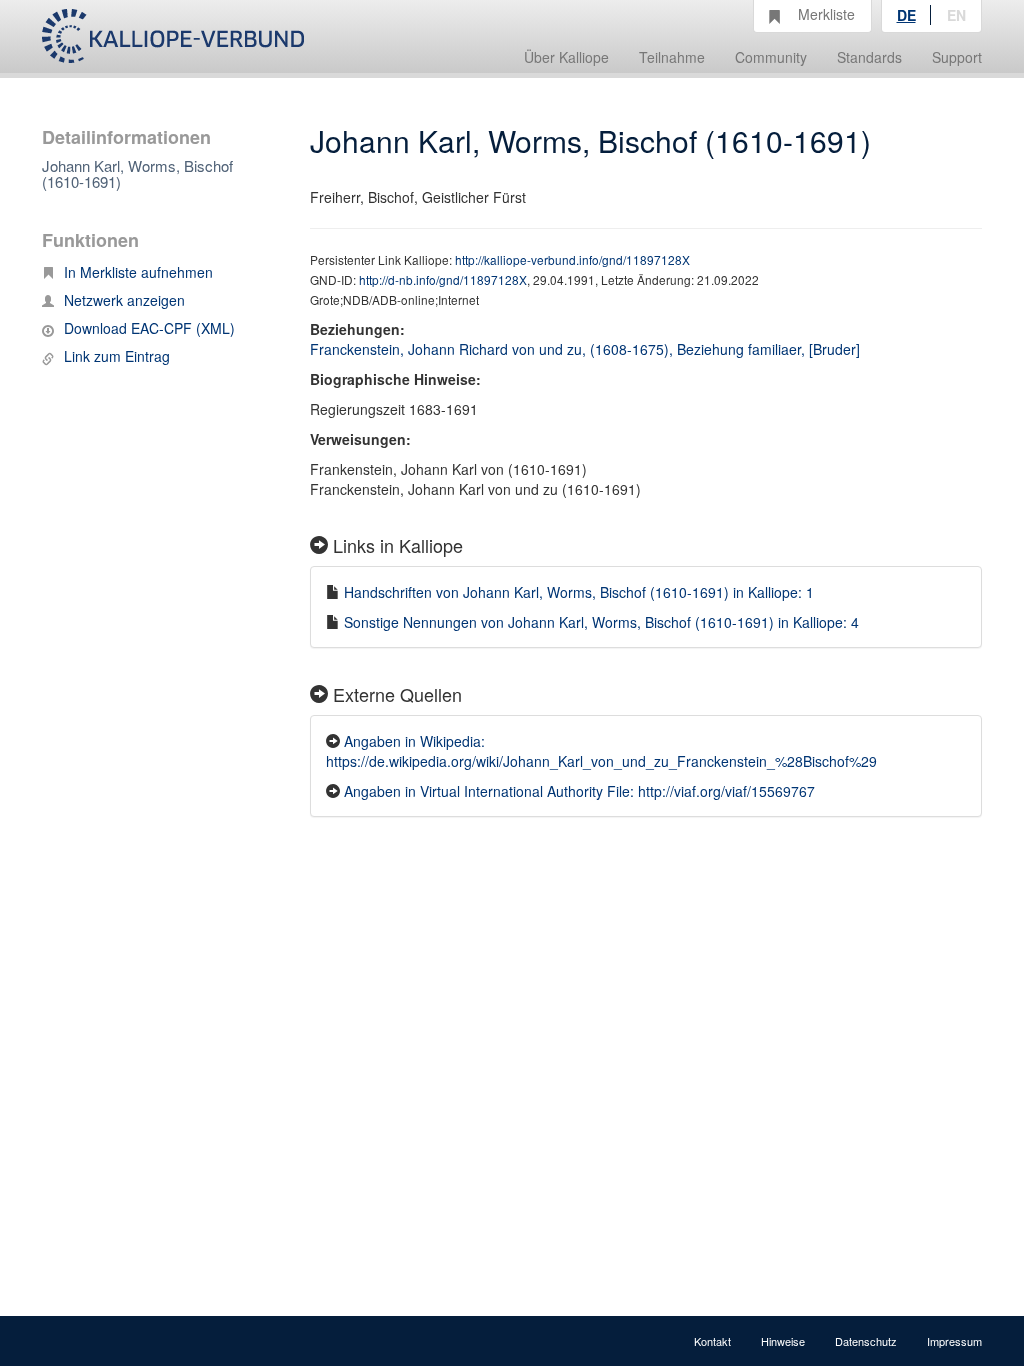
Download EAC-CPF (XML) (149, 328)
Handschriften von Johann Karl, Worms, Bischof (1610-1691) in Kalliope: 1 (579, 592)
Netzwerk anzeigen (124, 300)
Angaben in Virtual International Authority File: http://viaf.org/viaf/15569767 (579, 791)
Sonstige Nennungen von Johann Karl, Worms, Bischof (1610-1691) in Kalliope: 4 (601, 622)
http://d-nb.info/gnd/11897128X (443, 279)
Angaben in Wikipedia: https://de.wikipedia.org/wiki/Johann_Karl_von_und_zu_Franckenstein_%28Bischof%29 (601, 751)
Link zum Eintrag (117, 356)
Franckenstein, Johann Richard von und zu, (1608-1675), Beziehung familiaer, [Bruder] (585, 349)
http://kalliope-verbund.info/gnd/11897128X (572, 259)
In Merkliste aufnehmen (138, 272)
